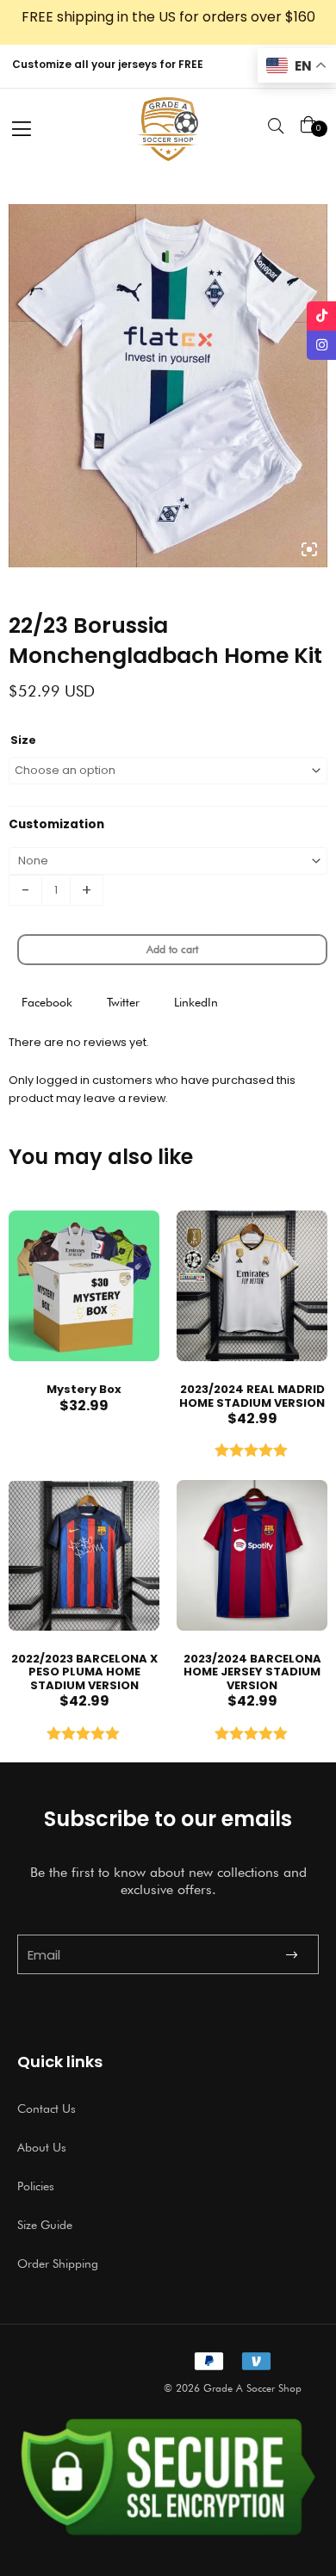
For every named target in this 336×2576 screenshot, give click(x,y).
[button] (47, 1003)
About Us (42, 2147)
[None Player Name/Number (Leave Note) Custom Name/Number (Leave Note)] (168, 861)
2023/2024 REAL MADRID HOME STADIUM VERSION (252, 1396)
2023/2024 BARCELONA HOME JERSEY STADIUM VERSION (252, 1672)
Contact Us (47, 2108)
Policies (36, 2186)
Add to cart (172, 949)
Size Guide (45, 2225)
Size (23, 740)
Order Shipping (58, 2263)
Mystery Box (84, 1389)
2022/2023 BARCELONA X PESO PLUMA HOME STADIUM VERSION (84, 1672)
